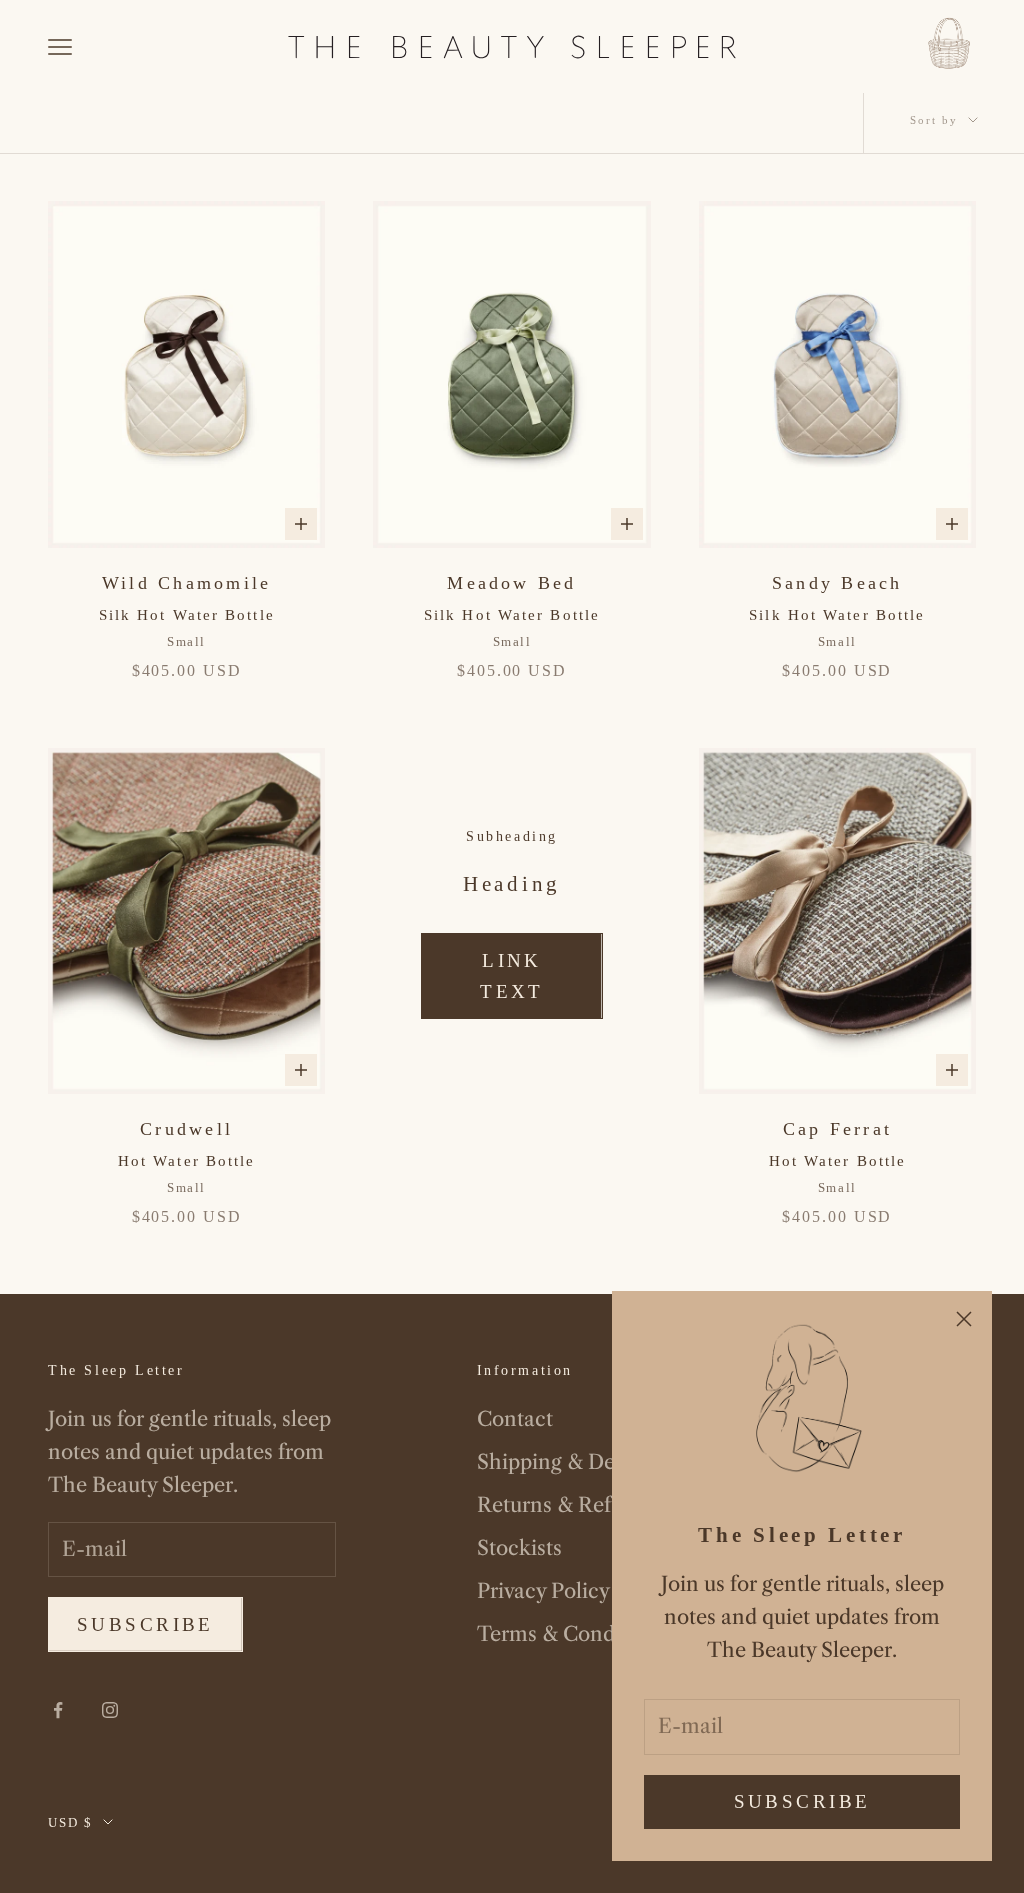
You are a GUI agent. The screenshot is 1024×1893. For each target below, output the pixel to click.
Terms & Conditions (572, 1634)
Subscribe (802, 1801)
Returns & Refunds (567, 1505)
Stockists (519, 1548)
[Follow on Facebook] (58, 1710)
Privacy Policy (543, 1591)
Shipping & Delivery (572, 1462)
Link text (512, 976)
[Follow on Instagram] (110, 1710)
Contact (515, 1419)
